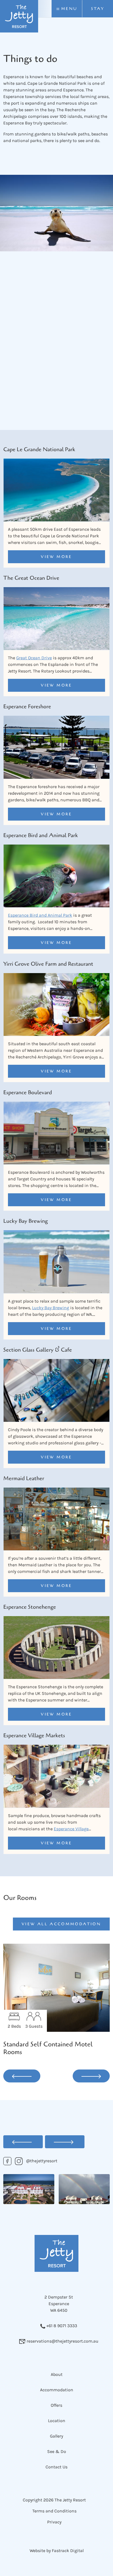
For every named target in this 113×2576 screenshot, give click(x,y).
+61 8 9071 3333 (61, 2326)
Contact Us (56, 2467)
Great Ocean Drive (34, 658)
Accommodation (57, 2390)
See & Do (57, 2451)
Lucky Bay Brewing (51, 1308)
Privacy (54, 2522)
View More (56, 557)
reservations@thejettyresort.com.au (62, 2341)
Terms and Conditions (54, 2511)
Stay (98, 9)
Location (57, 2421)
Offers (56, 2405)
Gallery (56, 2436)
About (57, 2374)
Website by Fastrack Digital (57, 2551)
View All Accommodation (61, 1924)
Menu (68, 9)
